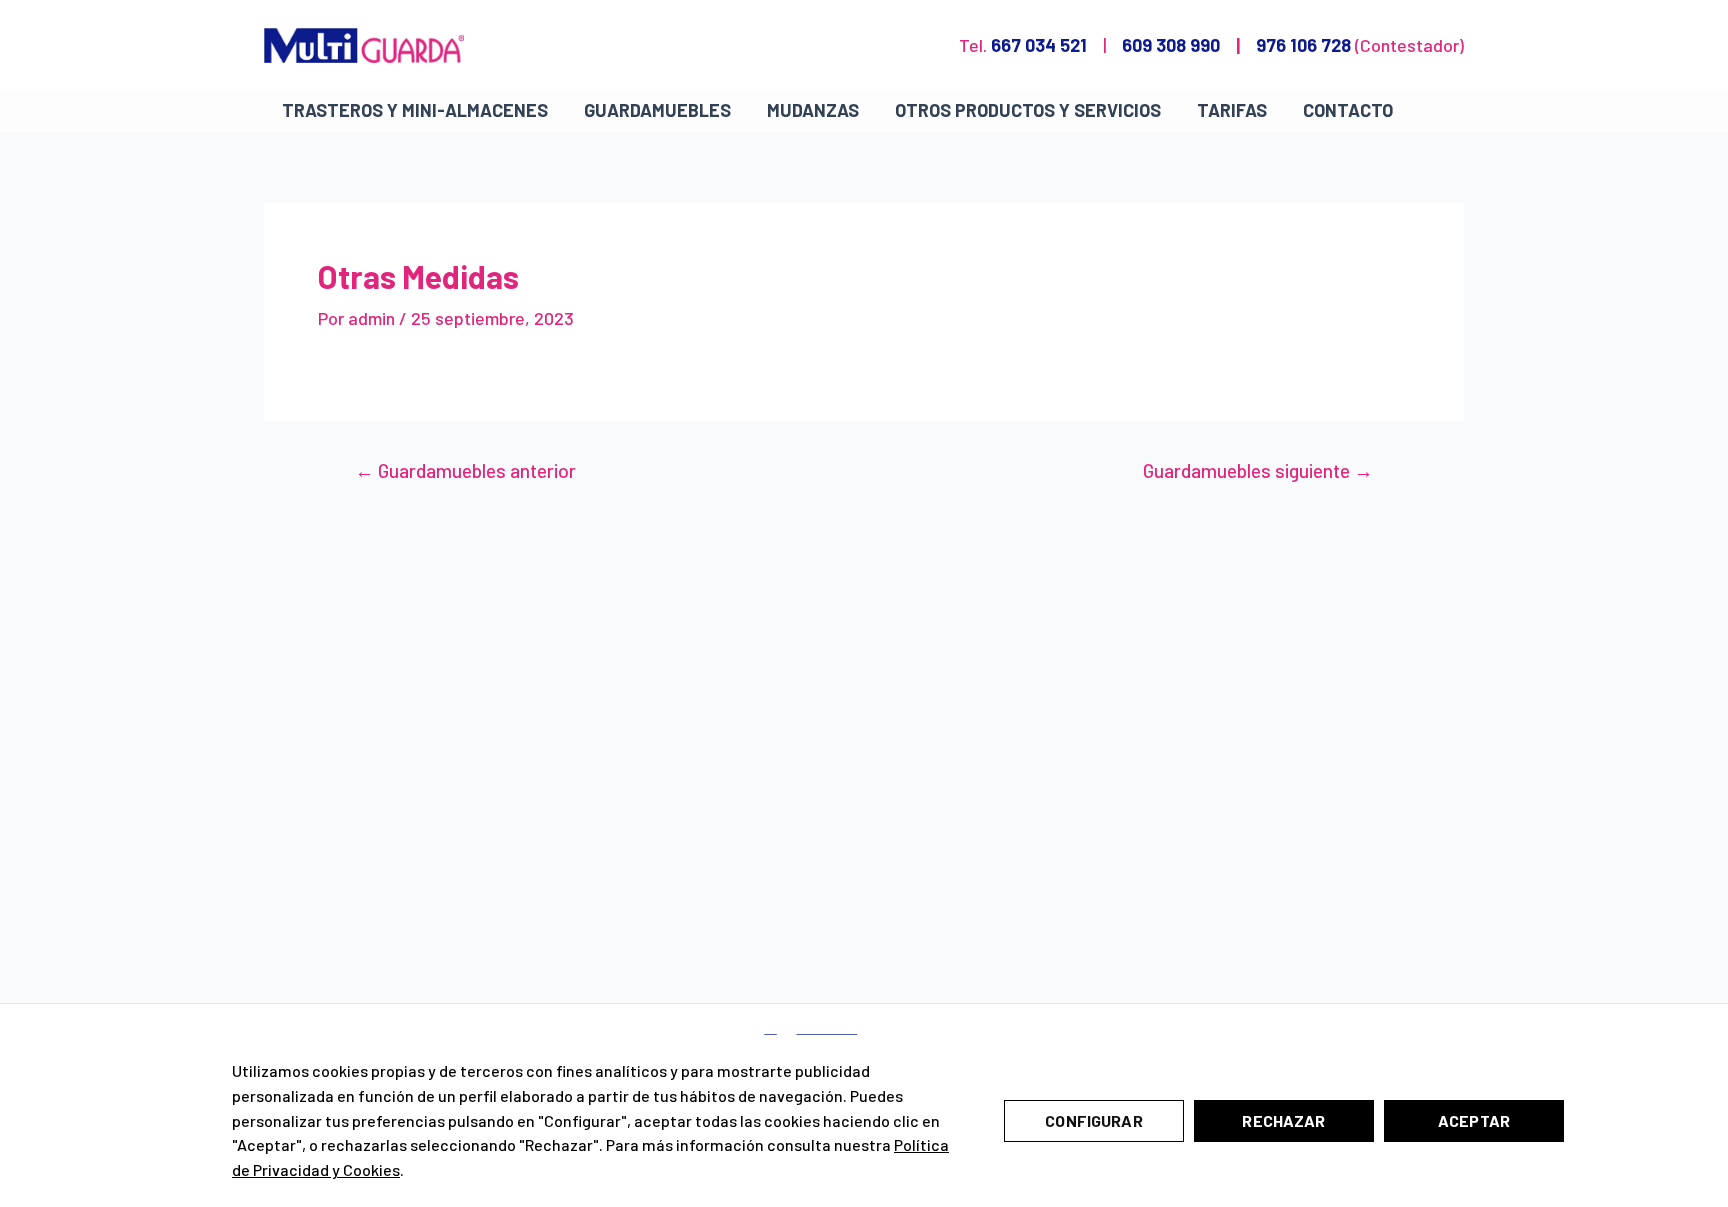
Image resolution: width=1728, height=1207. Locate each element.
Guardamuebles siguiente (1258, 470)
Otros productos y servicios (1028, 110)
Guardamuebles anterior (465, 470)
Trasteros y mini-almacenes (415, 110)
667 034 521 (1039, 45)
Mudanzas (813, 110)
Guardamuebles (657, 110)
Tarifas (1232, 110)
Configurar (1094, 1120)
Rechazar (1283, 1120)
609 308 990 (1171, 45)
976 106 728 (1303, 45)
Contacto (1348, 110)
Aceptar (1474, 1120)
